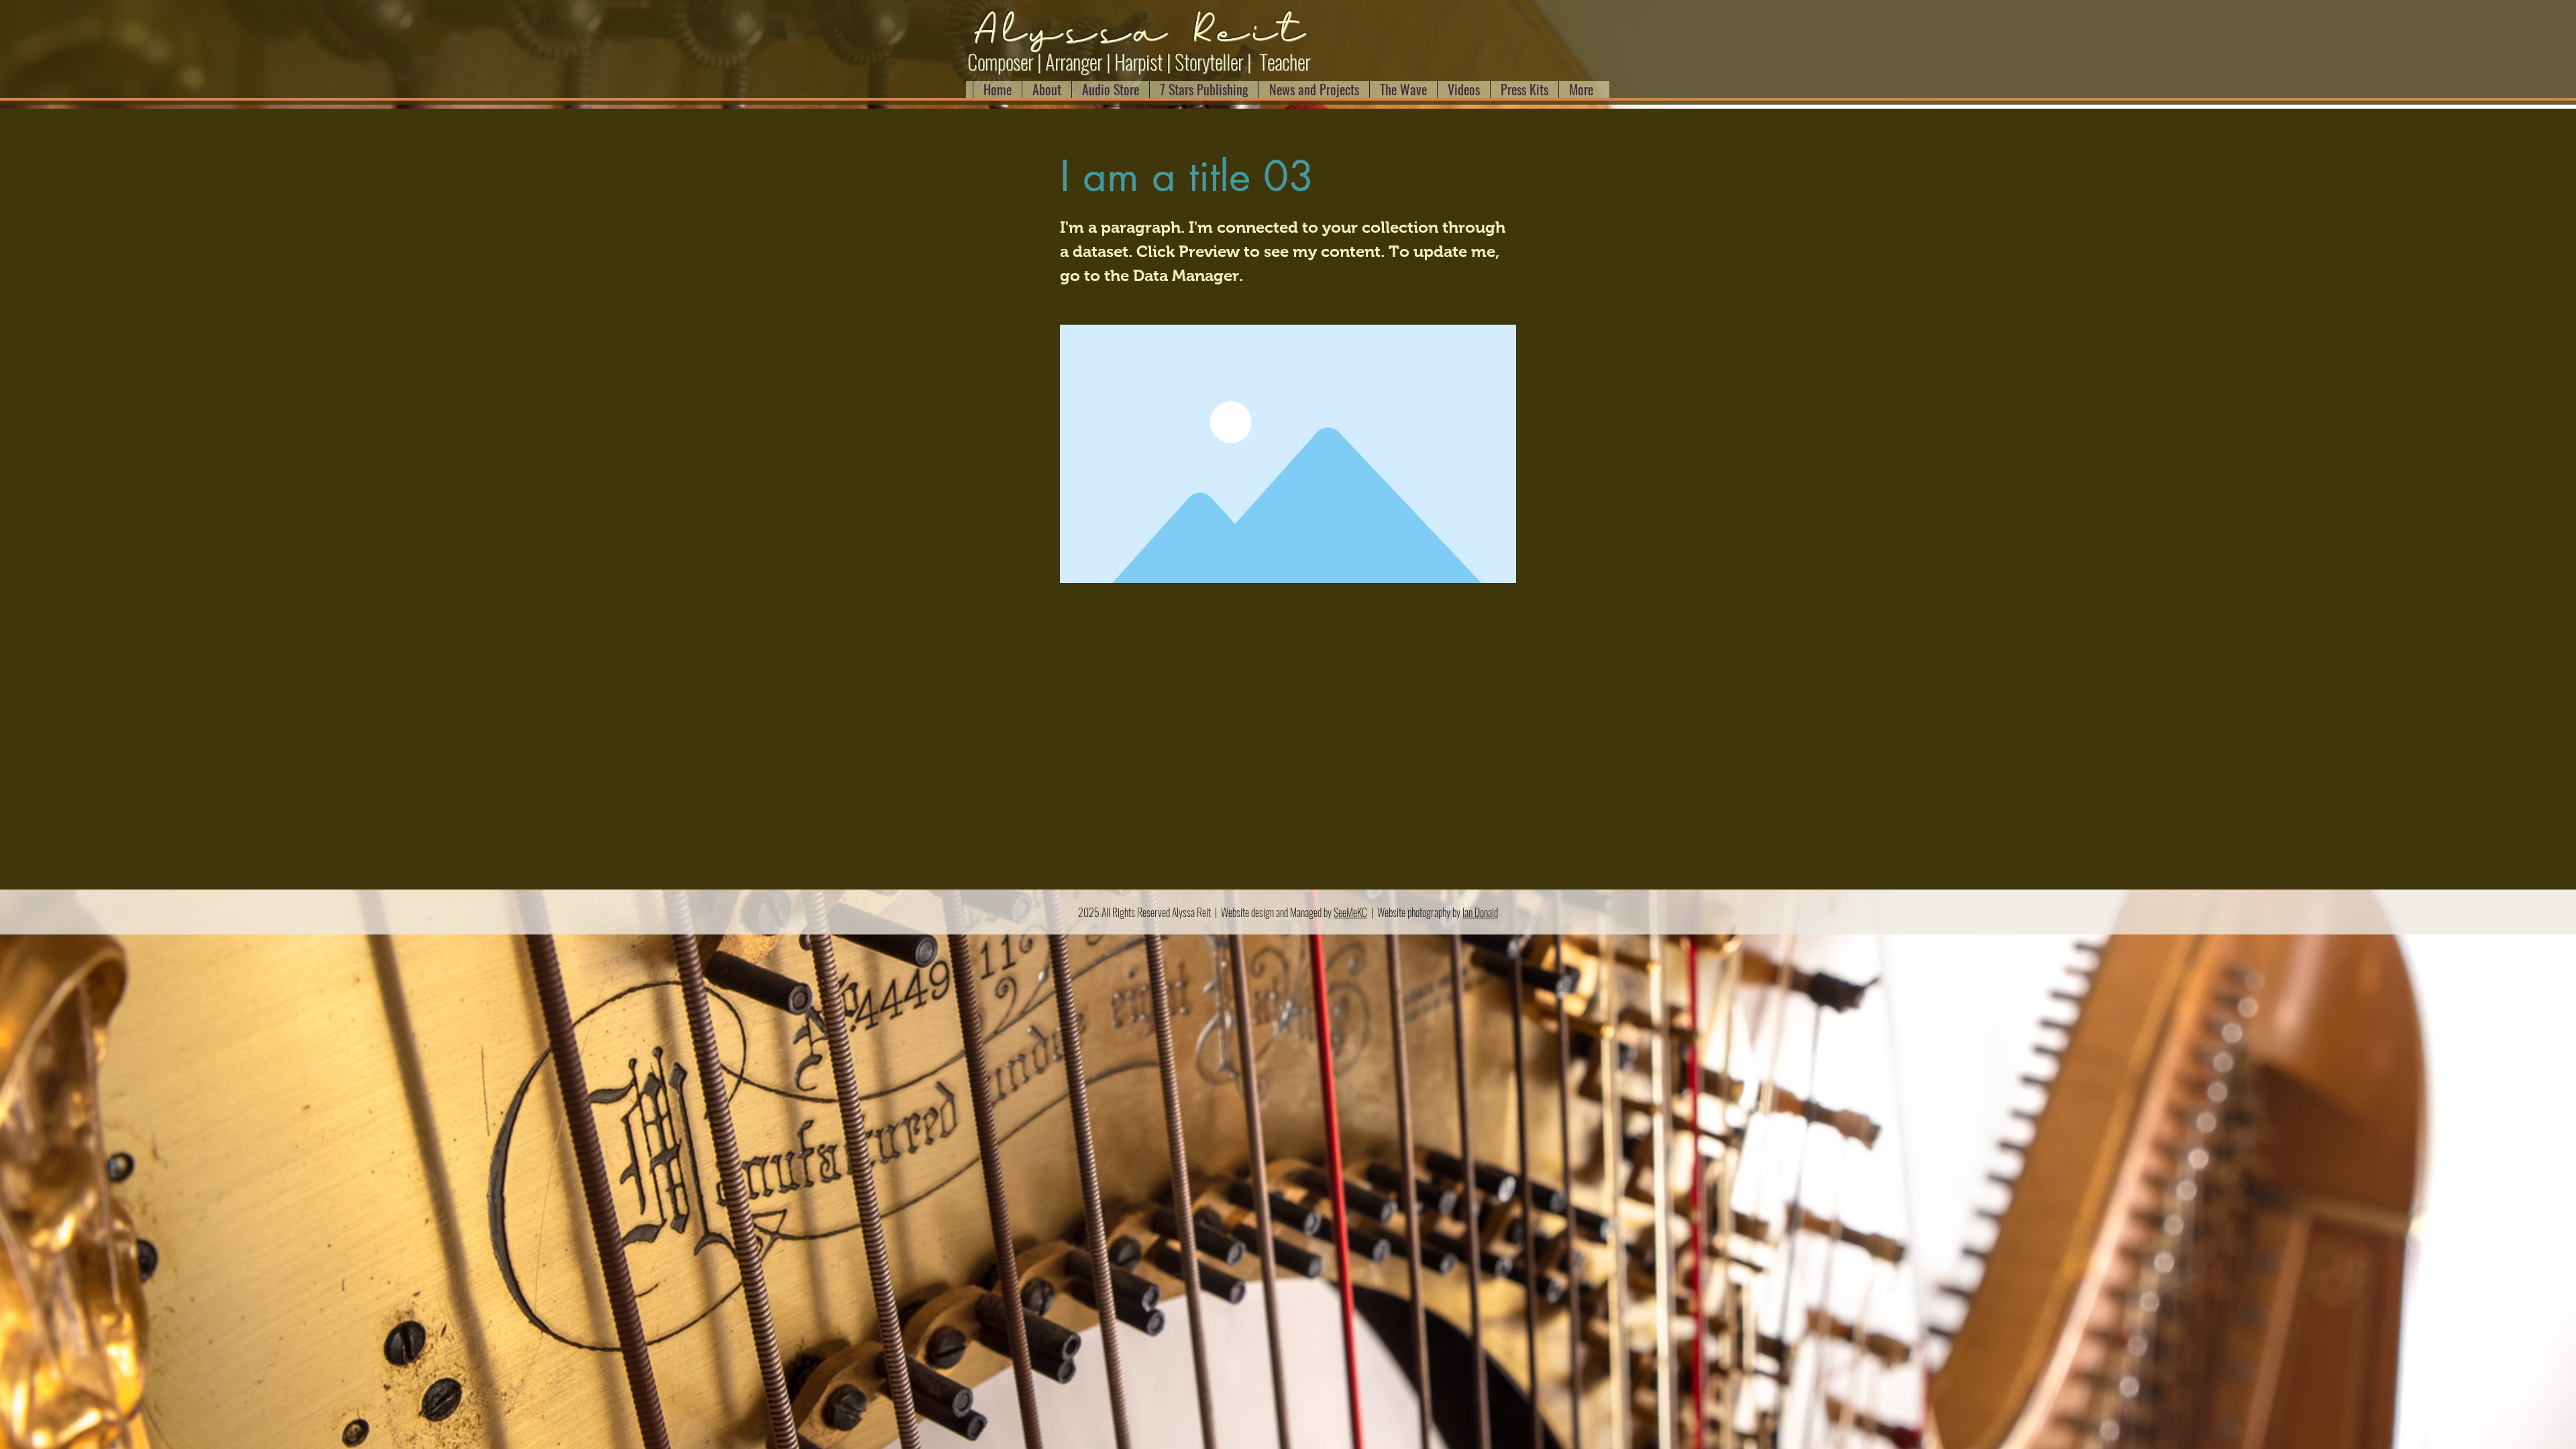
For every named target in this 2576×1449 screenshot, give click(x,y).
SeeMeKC (1350, 912)
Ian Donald (1480, 912)
